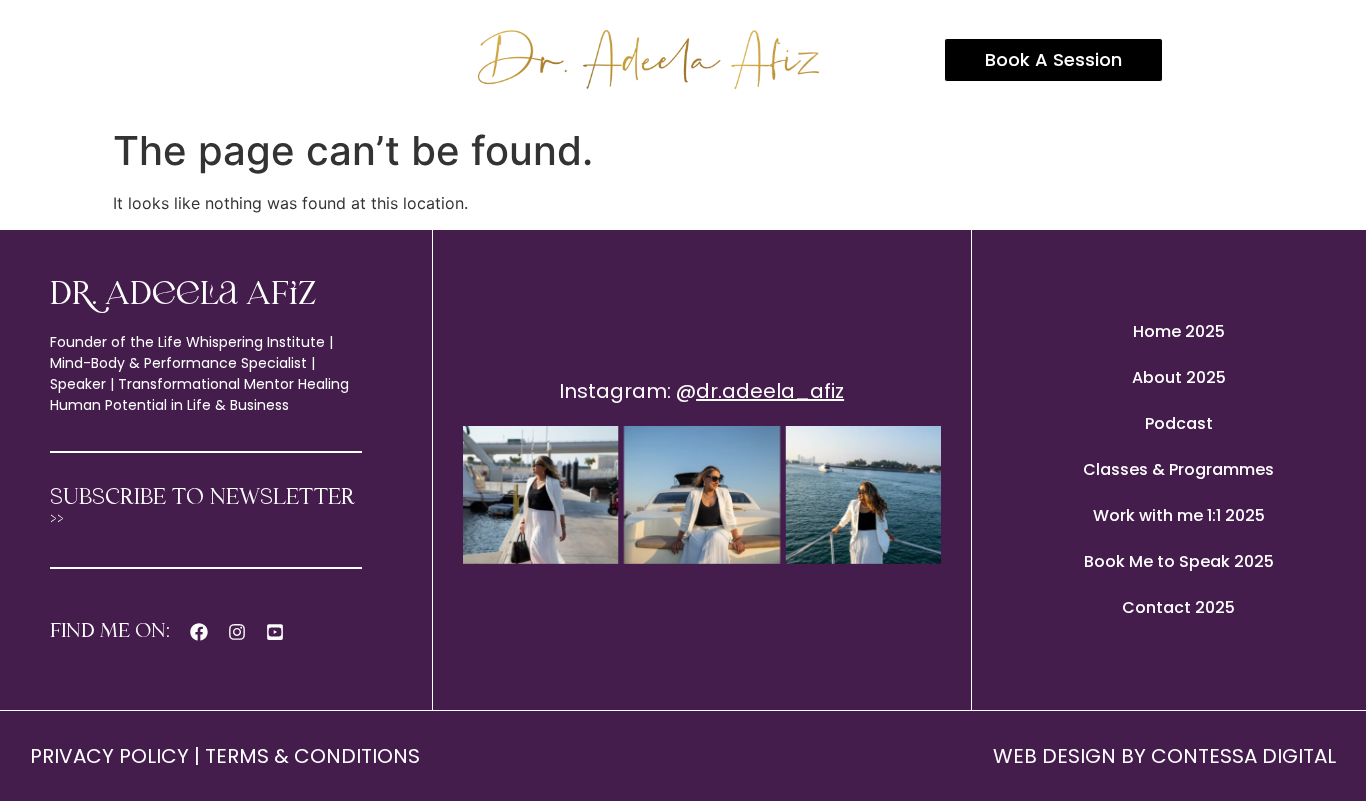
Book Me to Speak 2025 (1179, 561)
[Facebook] (199, 632)
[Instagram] (237, 632)
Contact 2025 (1178, 607)
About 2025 (1179, 377)
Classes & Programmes (1178, 469)
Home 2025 (1179, 331)
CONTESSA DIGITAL (1243, 756)
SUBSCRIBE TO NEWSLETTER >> (202, 509)
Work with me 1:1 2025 (1179, 515)
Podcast (1179, 423)
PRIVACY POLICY (109, 756)
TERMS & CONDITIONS (312, 756)
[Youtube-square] (275, 632)
